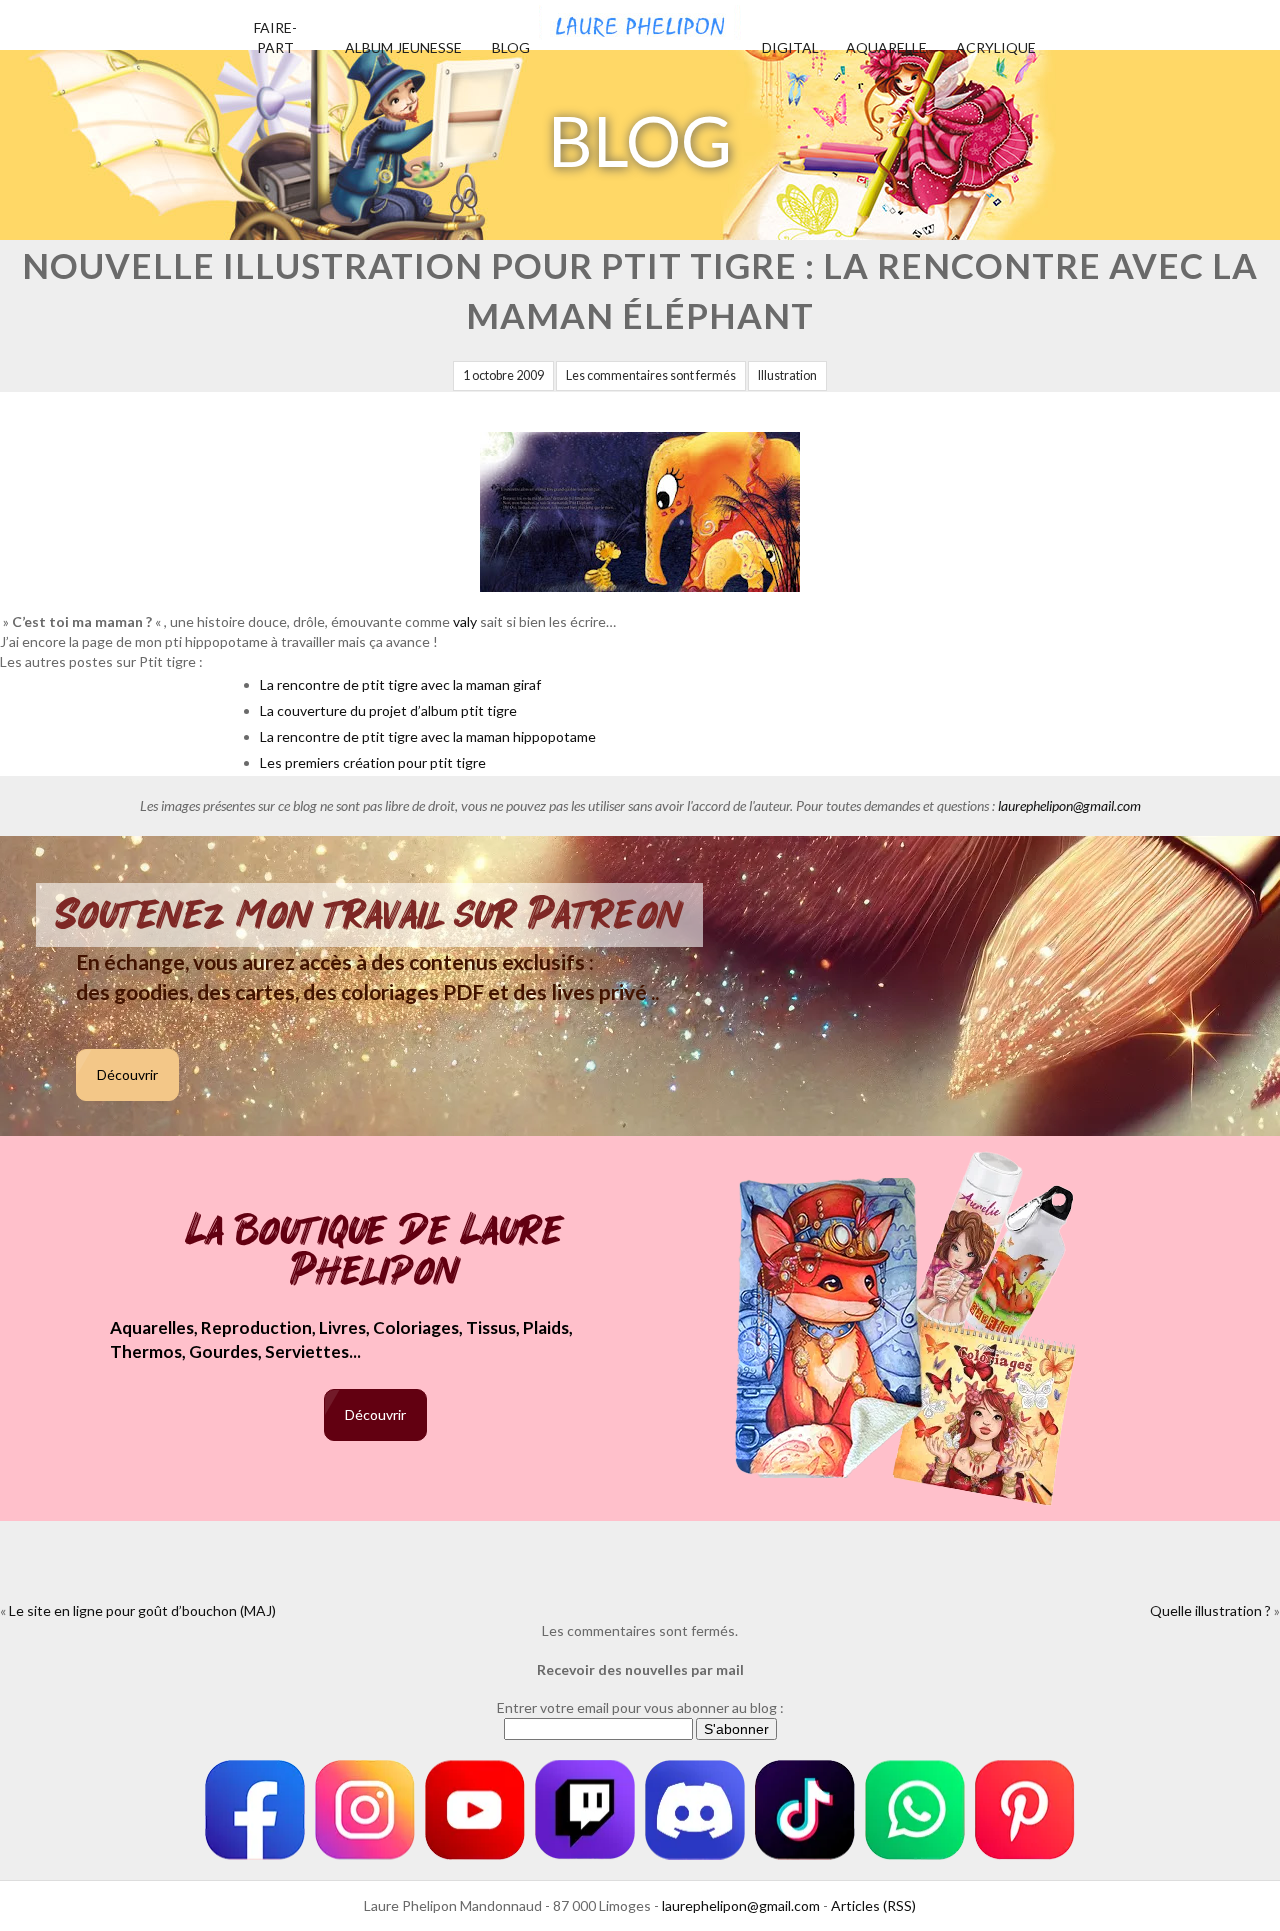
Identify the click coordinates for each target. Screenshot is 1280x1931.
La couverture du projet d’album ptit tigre (388, 710)
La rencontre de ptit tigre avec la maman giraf (400, 684)
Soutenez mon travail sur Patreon (369, 915)
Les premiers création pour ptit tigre (373, 762)
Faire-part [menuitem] (275, 37)
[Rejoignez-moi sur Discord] (695, 1810)
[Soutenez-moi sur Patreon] (1025, 1810)
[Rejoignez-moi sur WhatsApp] (915, 1810)
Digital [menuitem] (790, 47)
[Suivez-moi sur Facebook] (255, 1810)
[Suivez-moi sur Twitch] (585, 1810)
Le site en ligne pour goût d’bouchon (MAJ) (142, 1610)
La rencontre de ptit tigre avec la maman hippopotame (428, 736)
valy (465, 621)
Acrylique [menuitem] (996, 47)
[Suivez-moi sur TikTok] (805, 1810)
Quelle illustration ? (1210, 1610)
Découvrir (127, 1074)
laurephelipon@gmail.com (1069, 805)
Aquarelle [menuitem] (886, 47)
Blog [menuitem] (511, 47)
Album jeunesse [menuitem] (403, 47)
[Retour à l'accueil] (640, 20)
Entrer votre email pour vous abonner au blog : (640, 1707)
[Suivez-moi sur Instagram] (365, 1810)
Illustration (787, 375)
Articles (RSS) (873, 1905)
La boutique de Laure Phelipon (375, 1252)
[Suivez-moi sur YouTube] (475, 1810)
